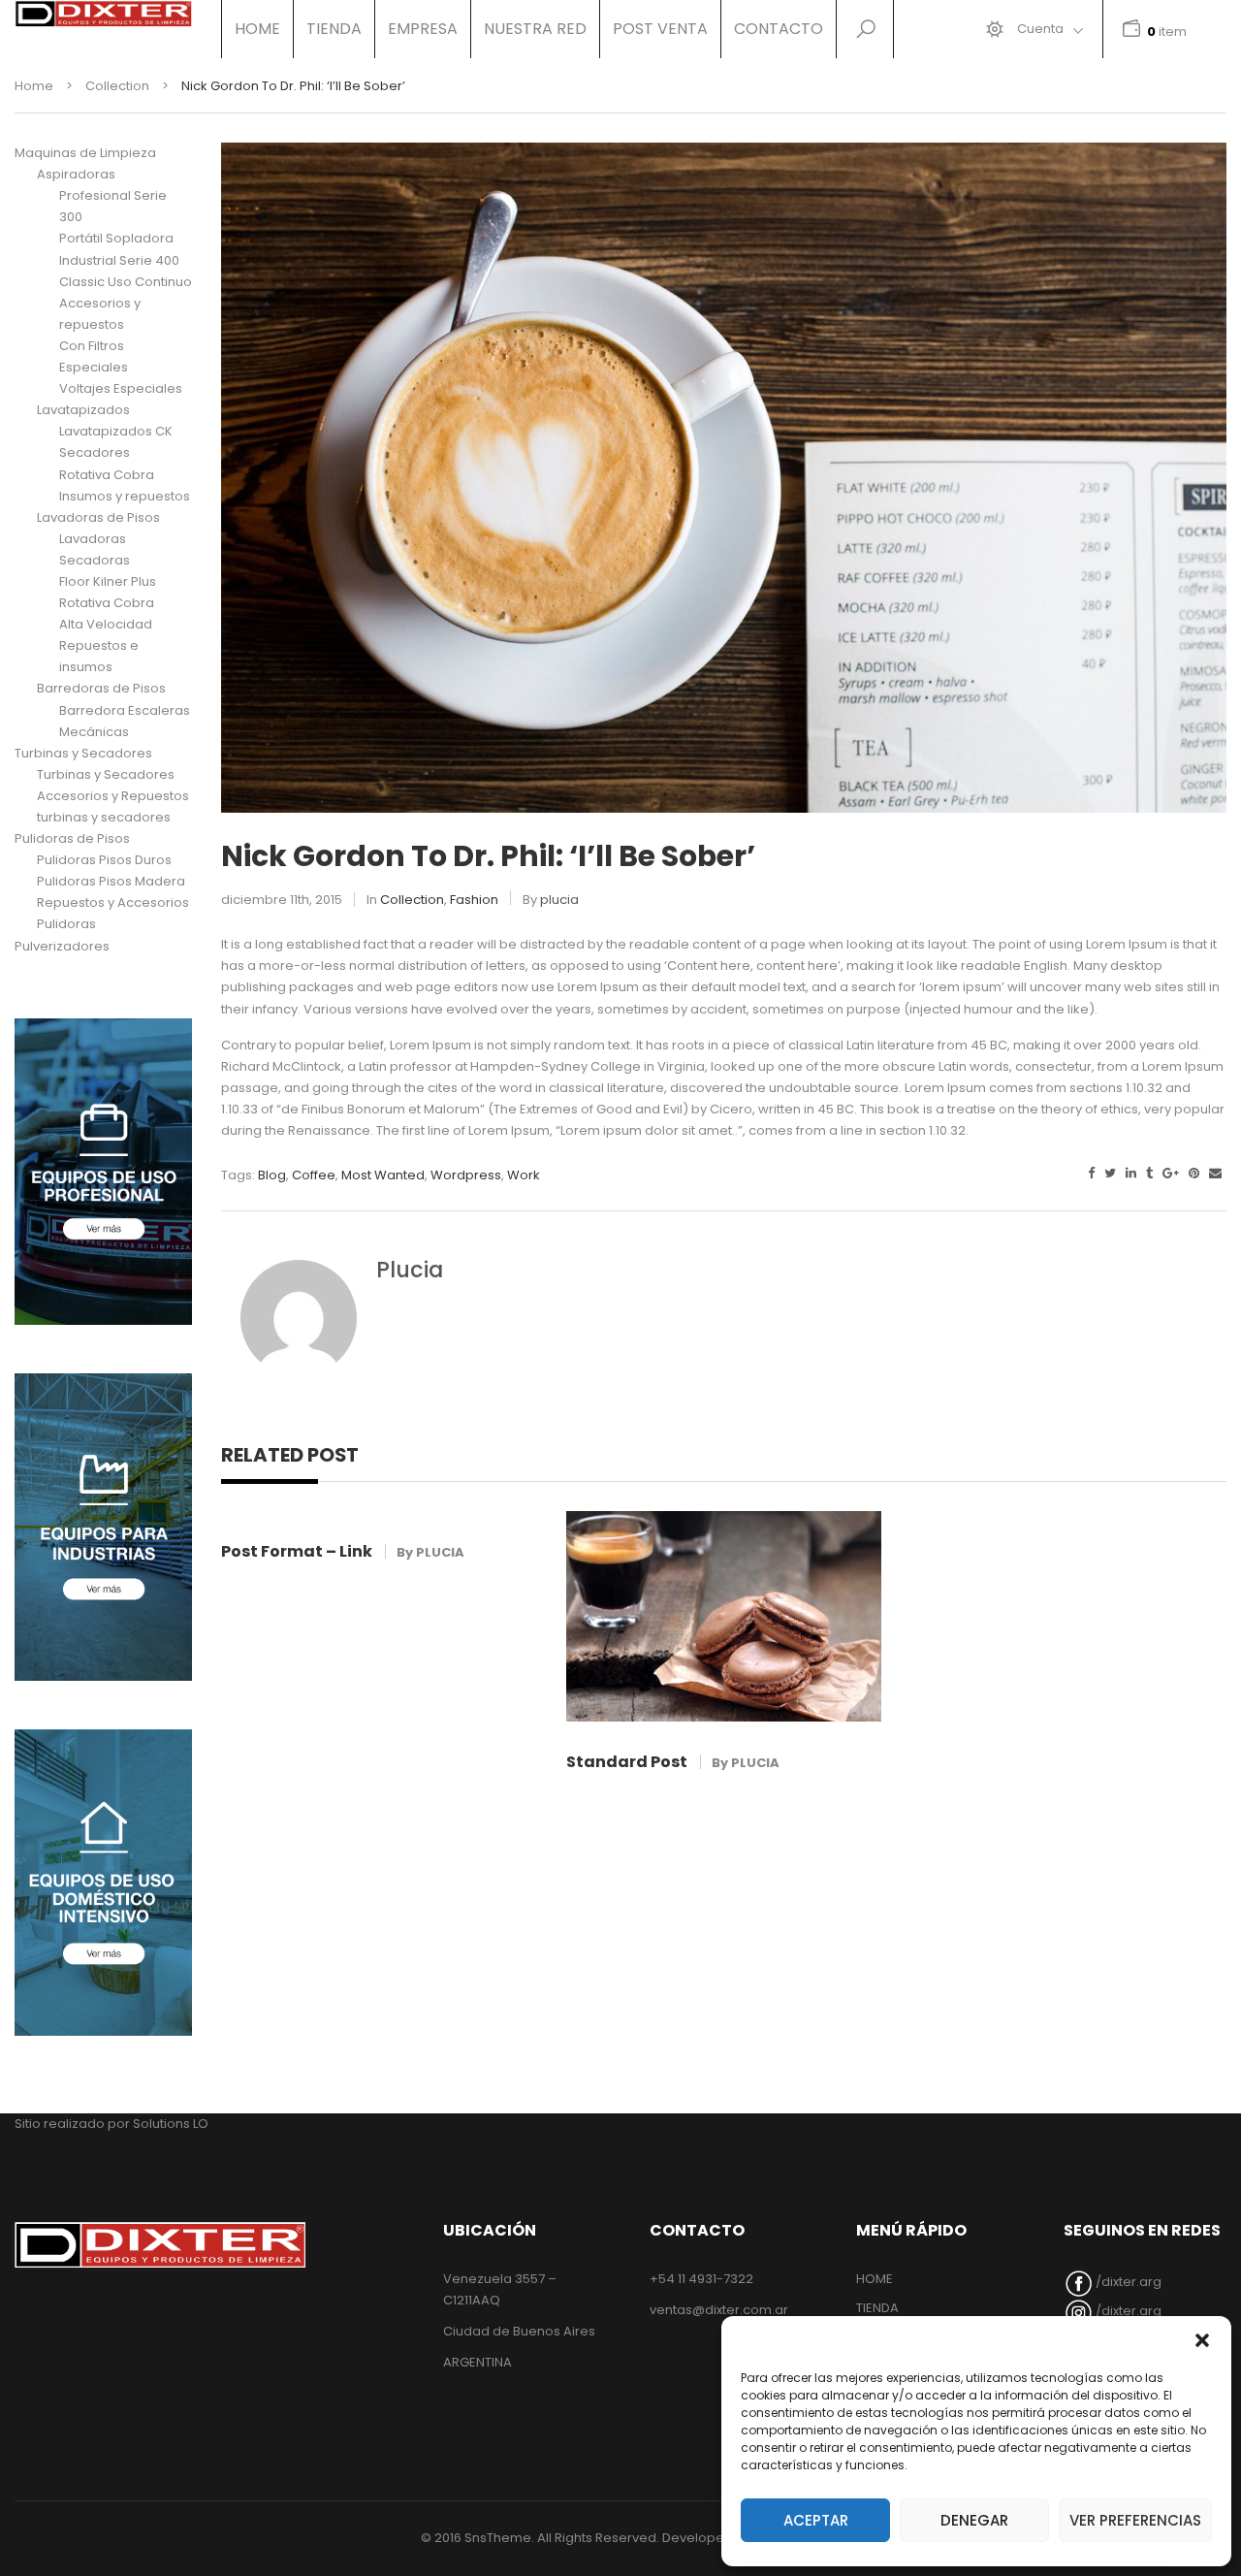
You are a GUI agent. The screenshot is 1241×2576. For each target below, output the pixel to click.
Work (524, 1175)
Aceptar (816, 2520)
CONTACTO (779, 29)
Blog (272, 1175)
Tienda (334, 29)
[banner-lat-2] (103, 1527)
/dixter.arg (1127, 2282)
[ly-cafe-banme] (103, 1172)
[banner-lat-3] (103, 1883)
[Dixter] (103, 14)
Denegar (974, 2520)
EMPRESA (423, 29)
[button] (1202, 2340)
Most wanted (383, 1175)
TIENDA (877, 2308)
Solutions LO (171, 2124)
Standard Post (627, 1762)
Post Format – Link (297, 1551)
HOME (257, 29)
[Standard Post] (724, 1616)
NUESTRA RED (535, 29)
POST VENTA (660, 29)
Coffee (314, 1175)
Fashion (474, 900)
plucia (559, 900)
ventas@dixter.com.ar (719, 2310)
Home (34, 86)
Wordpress (466, 1175)
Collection (117, 86)
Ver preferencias (1135, 2520)
